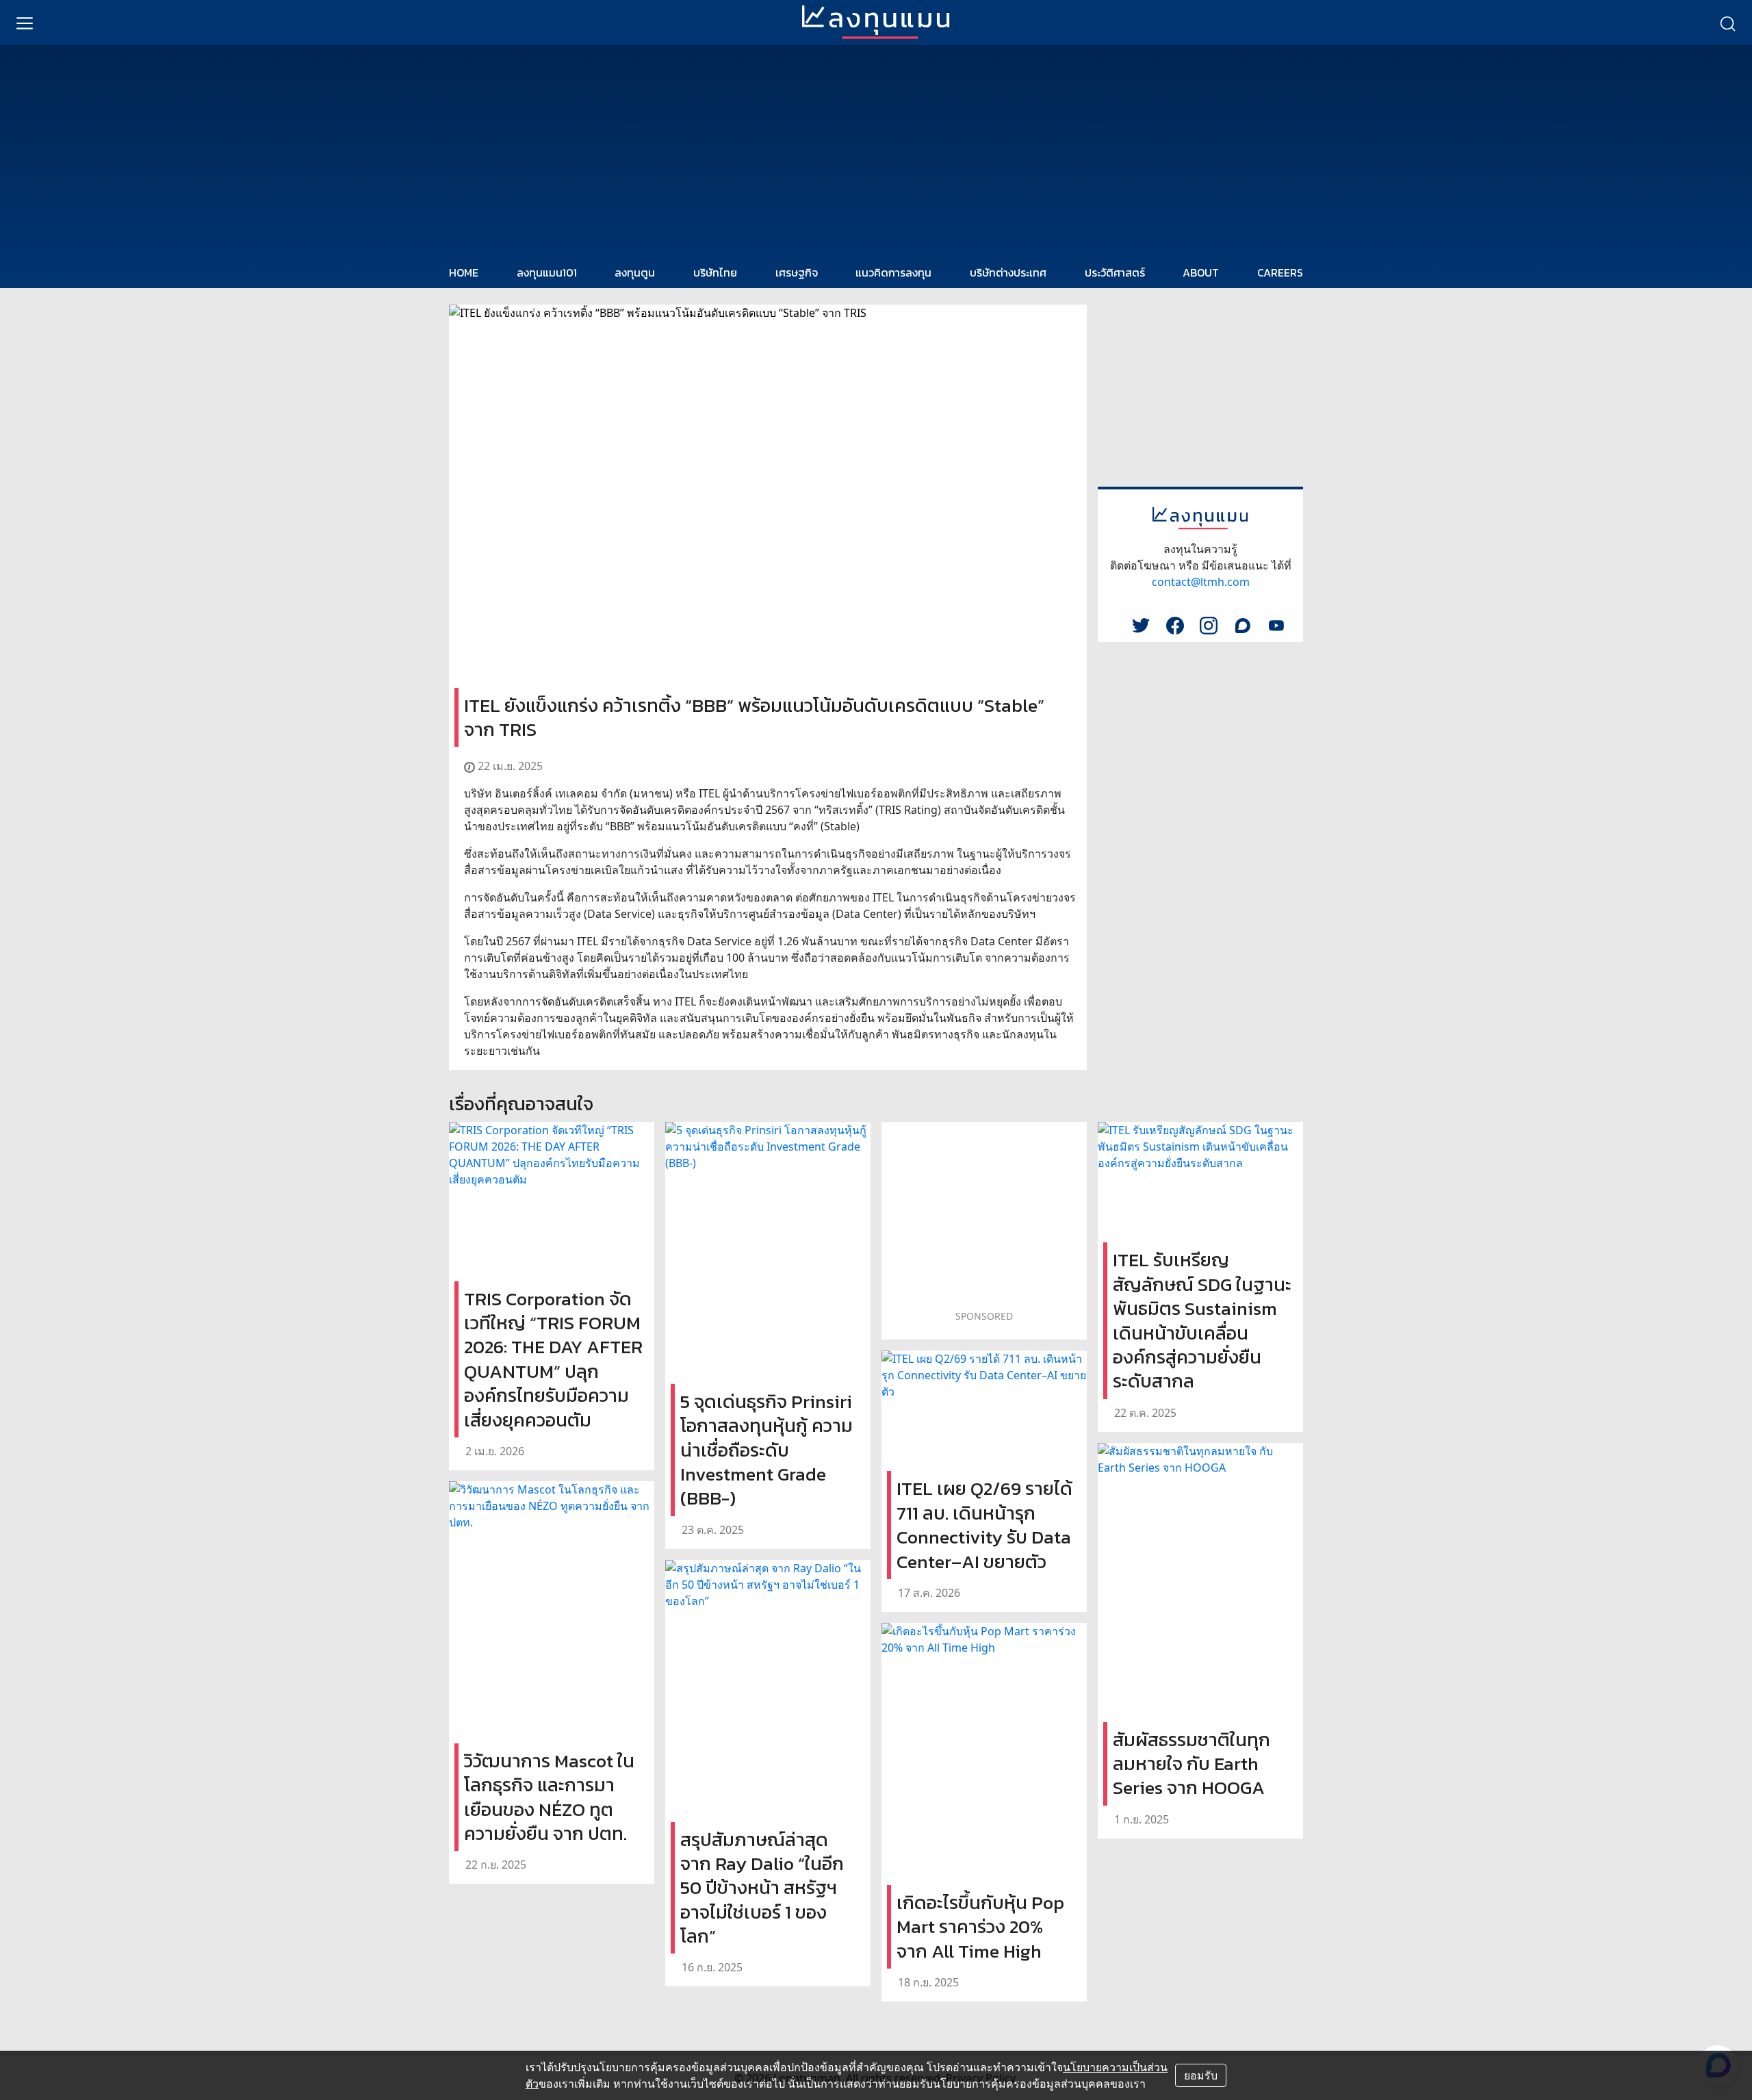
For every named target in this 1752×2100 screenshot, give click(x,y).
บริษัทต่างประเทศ (1008, 272)
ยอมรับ (1201, 2075)
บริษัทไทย (715, 272)
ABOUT (1201, 272)
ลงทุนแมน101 (547, 272)
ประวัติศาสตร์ (1115, 272)
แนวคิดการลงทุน (893, 272)
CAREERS (1280, 272)
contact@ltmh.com (1201, 582)
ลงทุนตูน (635, 272)
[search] (1727, 23)
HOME (464, 272)
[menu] (25, 23)
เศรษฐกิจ (797, 272)
